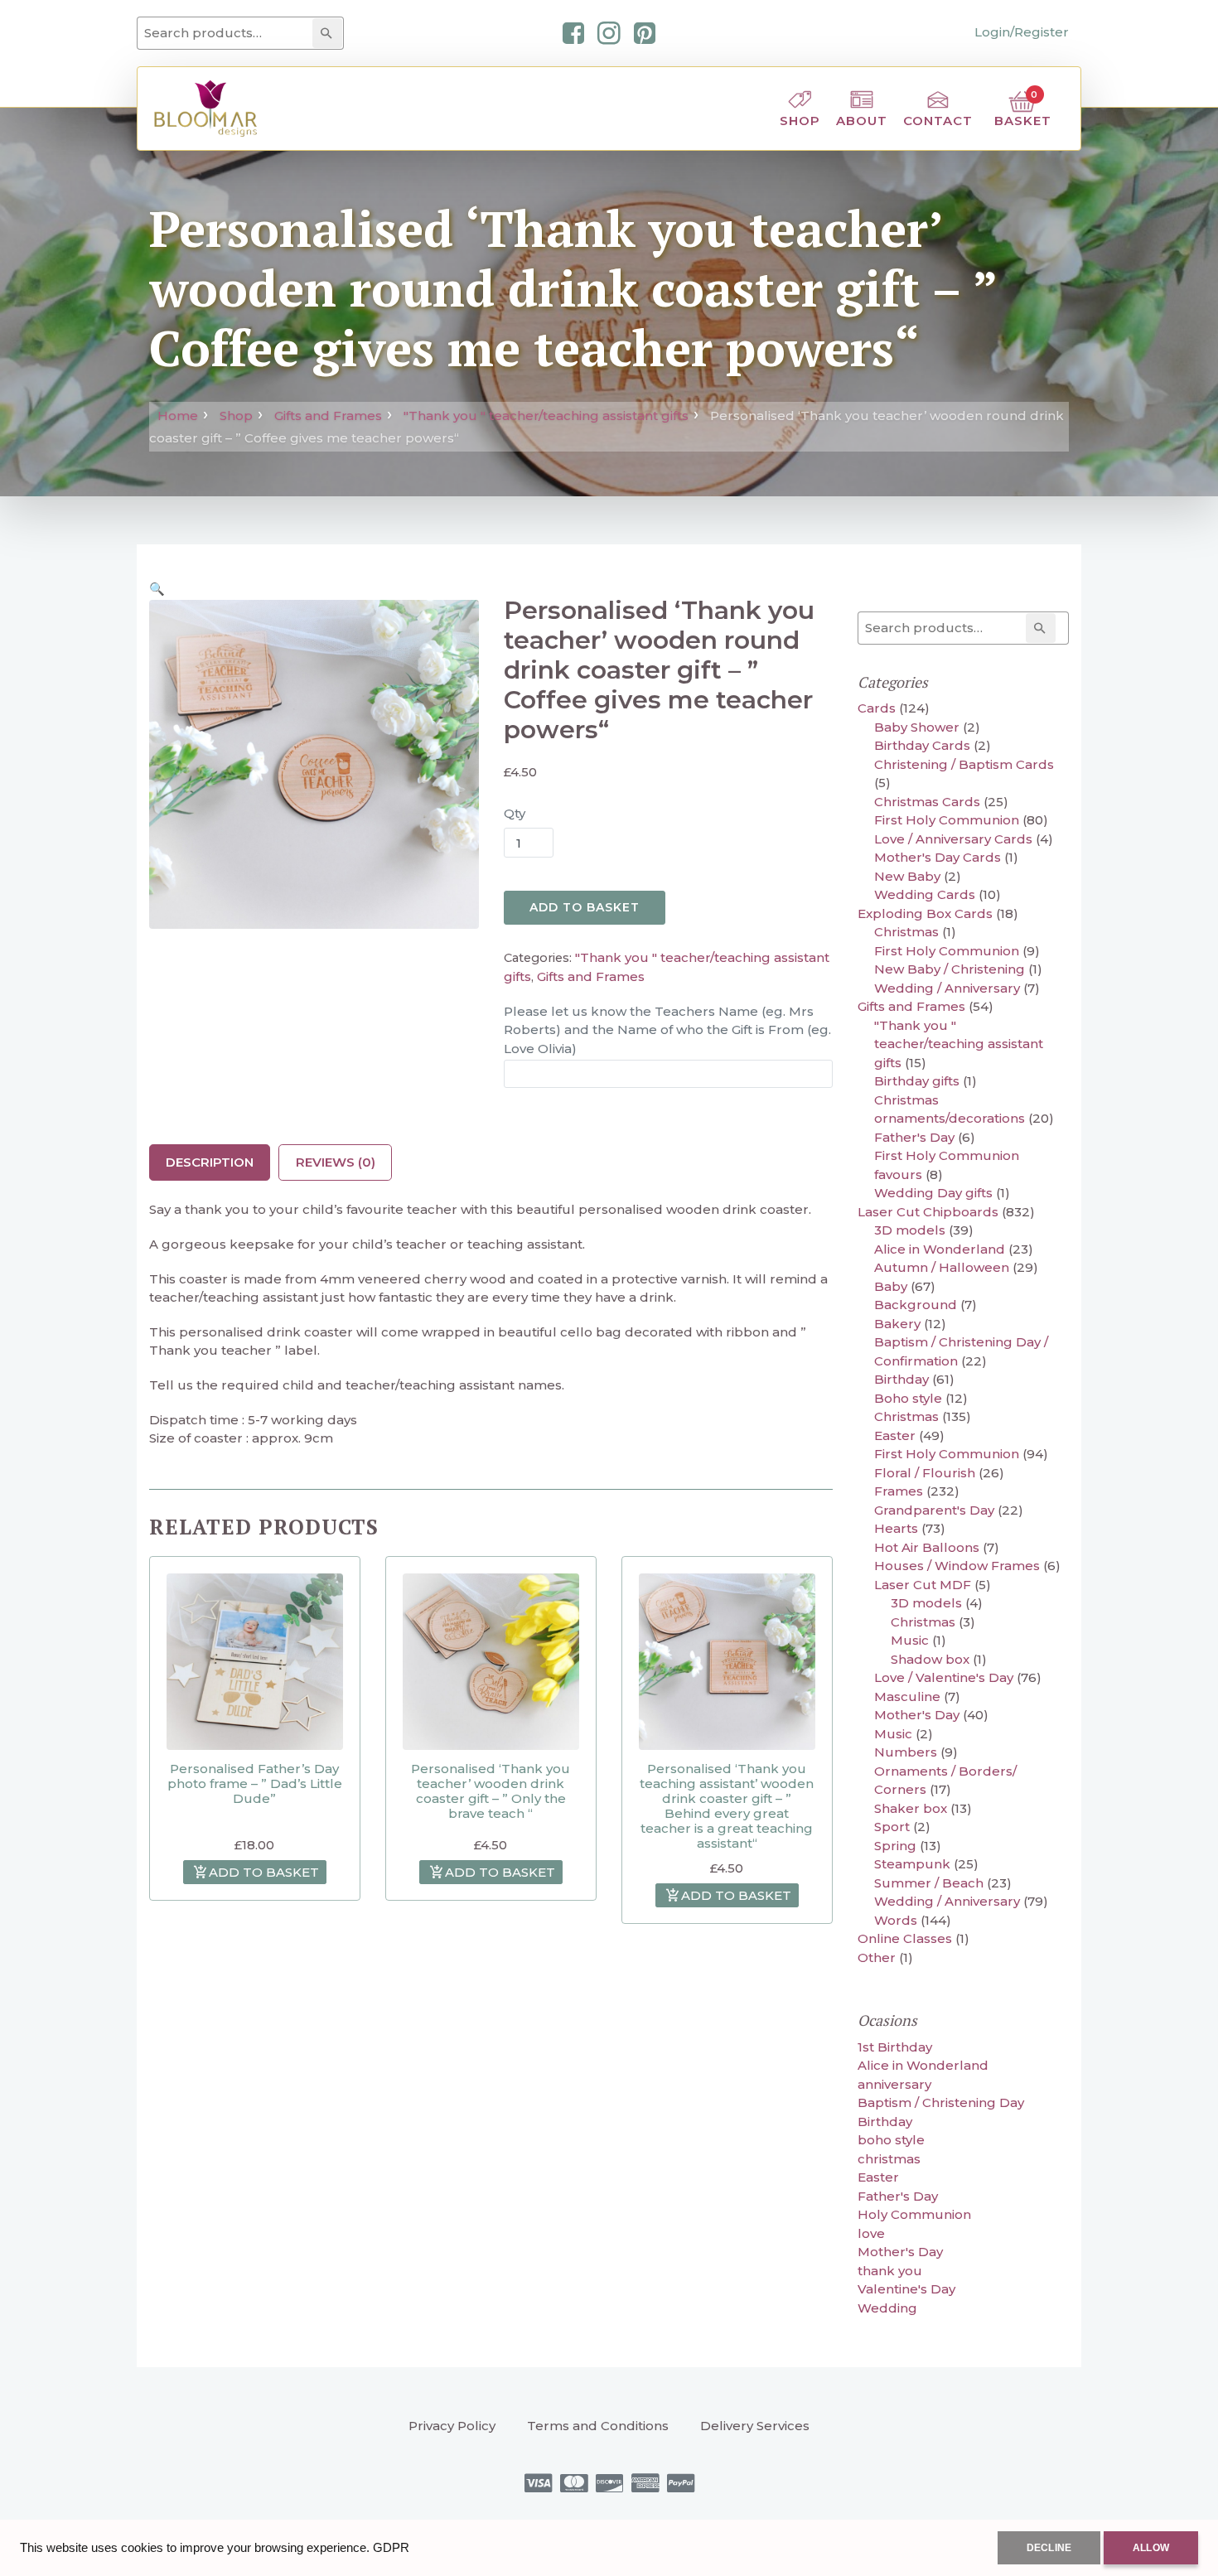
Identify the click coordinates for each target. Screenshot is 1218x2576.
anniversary (894, 2084)
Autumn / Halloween (942, 1267)
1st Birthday (895, 2047)
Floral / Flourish (925, 1473)
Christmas (906, 932)
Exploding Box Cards (925, 913)
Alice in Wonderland (940, 1249)
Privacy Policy (452, 2426)
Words (896, 1920)
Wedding (887, 2308)
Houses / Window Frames (957, 1566)
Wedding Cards (925, 894)
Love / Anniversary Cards (953, 839)
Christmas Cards (927, 802)
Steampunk (912, 1864)
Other (877, 1957)
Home (178, 416)
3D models (910, 1230)
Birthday (901, 1379)
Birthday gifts (917, 1081)
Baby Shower (917, 727)
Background (916, 1305)
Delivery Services (755, 2426)
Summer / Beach (929, 1883)
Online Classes (905, 1938)
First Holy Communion (947, 820)
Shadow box (930, 1659)
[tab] (210, 1162)
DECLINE (1049, 2548)
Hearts (896, 1528)
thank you (890, 2271)
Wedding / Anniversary (947, 988)
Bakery (897, 1324)
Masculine (907, 1696)
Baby (891, 1286)
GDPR (391, 2547)
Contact (938, 121)
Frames (899, 1491)
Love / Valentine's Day (944, 1677)
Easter (895, 1435)
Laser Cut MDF (923, 1585)
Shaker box (911, 1808)
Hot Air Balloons (927, 1547)
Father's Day (914, 1137)
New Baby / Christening (950, 969)
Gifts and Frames (328, 416)
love (871, 2233)
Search (330, 33)
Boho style (908, 1398)
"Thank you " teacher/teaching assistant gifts (546, 416)
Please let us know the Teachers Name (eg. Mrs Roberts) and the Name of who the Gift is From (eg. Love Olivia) (667, 1030)
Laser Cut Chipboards (928, 1212)
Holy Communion (914, 2214)
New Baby (907, 876)
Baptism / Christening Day (941, 2102)
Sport (892, 1827)
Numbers (906, 1752)
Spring (895, 1846)
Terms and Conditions (598, 2426)
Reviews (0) (336, 1162)
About (862, 121)
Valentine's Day (906, 2289)
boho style (891, 2140)
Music (910, 1640)
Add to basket (585, 907)
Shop (800, 121)
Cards (877, 708)
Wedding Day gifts (933, 1193)
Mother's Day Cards (938, 857)
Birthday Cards (922, 745)
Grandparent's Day (934, 1510)
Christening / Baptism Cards (964, 764)
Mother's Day (917, 1715)
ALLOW (1151, 2548)
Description (210, 1162)
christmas (889, 2159)
